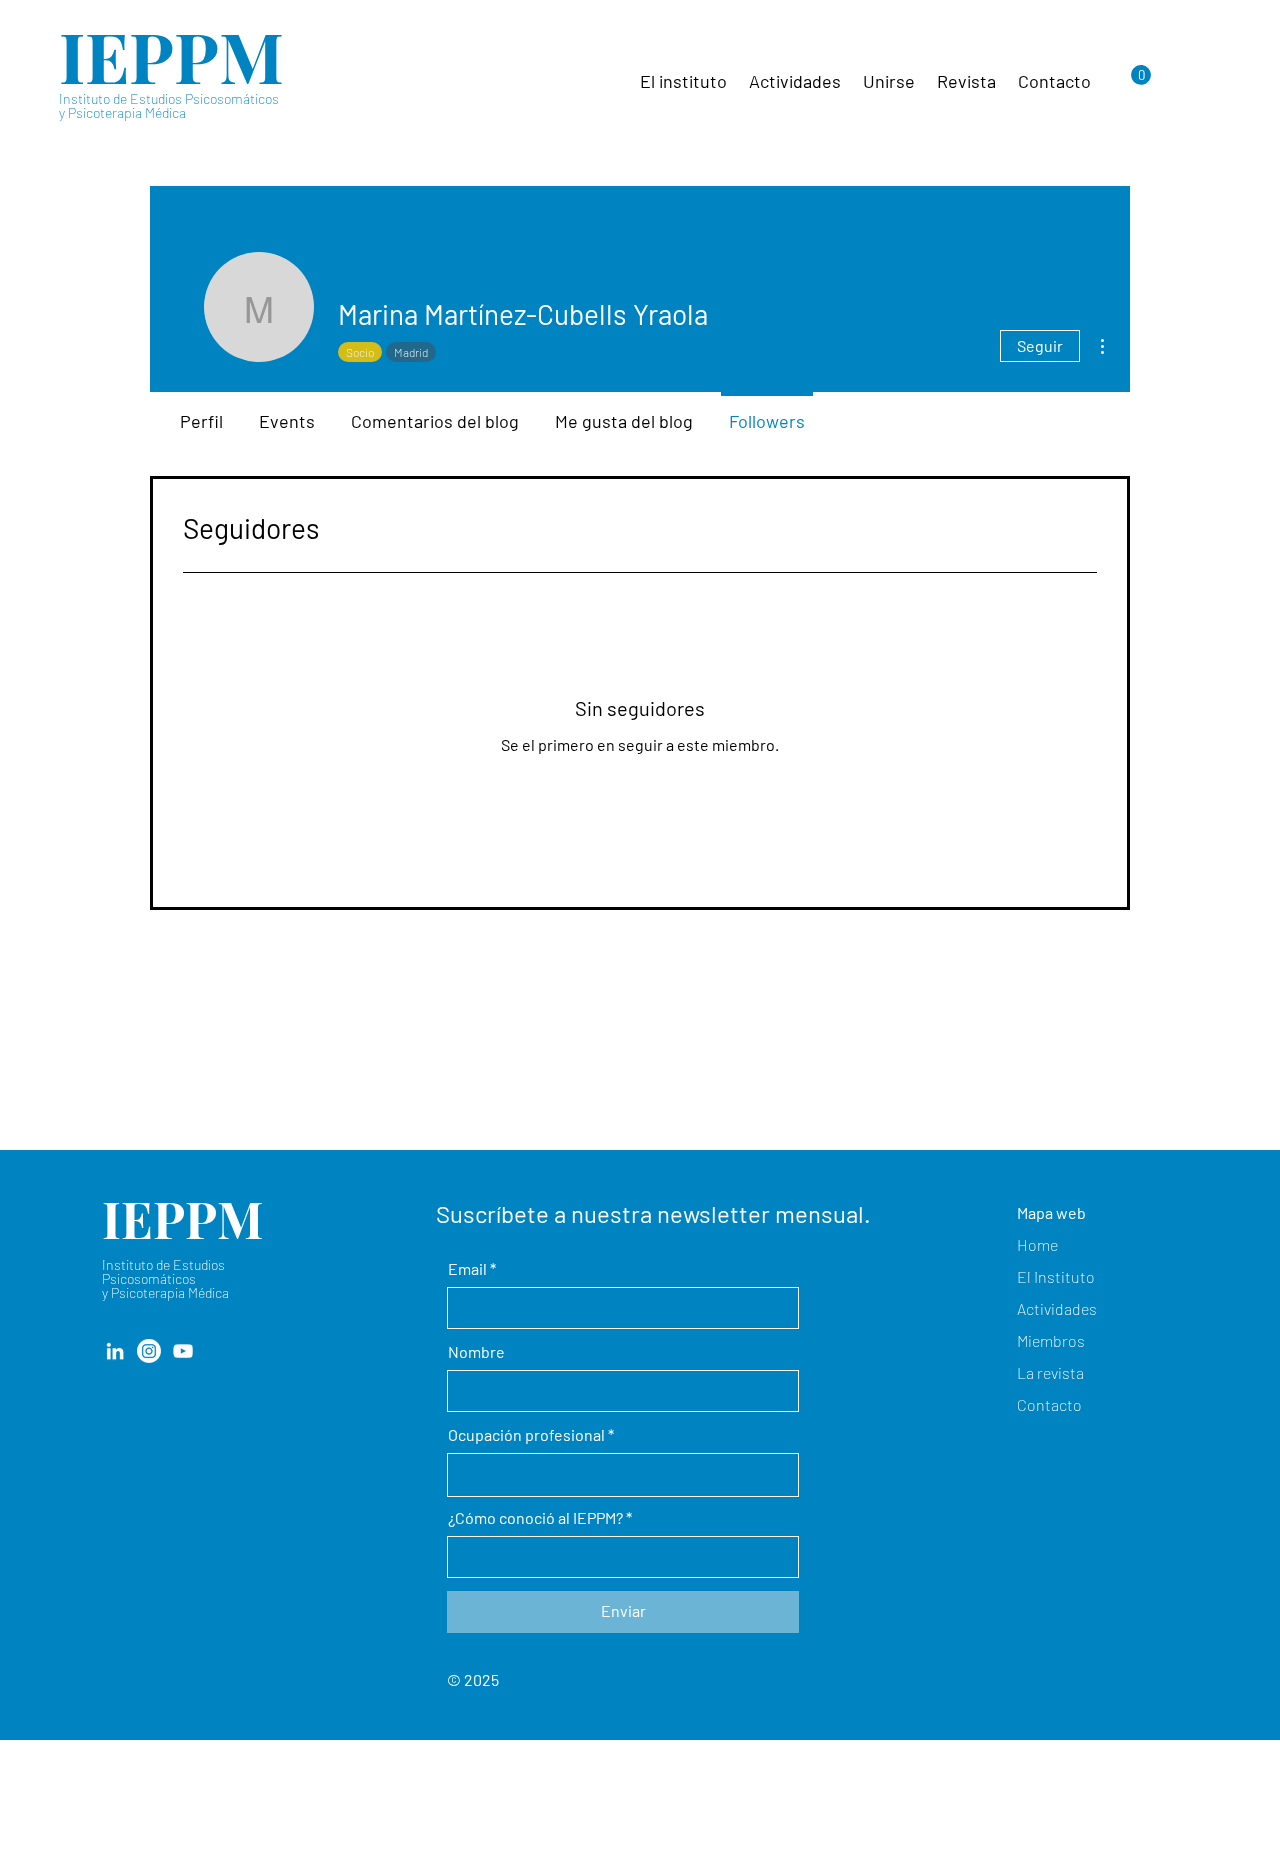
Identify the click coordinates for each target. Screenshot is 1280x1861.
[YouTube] (183, 1351)
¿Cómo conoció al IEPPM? (535, 1518)
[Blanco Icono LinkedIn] (115, 1351)
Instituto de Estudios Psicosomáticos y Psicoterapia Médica (169, 105)
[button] (1141, 75)
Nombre (476, 1352)
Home (1037, 1244)
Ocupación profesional (526, 1435)
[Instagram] (149, 1351)
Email (467, 1269)
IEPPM (171, 55)
